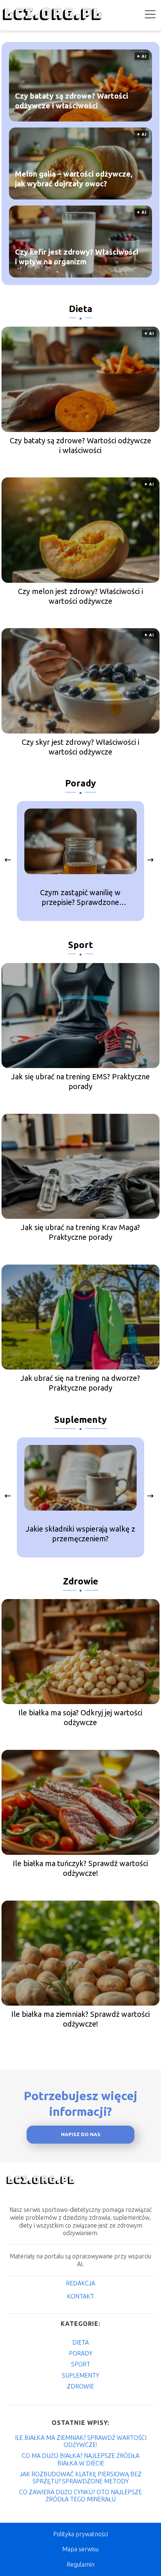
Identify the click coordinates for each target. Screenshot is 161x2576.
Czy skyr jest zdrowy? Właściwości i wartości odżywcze (80, 747)
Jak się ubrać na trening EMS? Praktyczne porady (80, 1081)
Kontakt (80, 2296)
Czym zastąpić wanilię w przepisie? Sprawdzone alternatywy (80, 898)
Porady (80, 783)
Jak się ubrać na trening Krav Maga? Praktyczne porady (80, 1232)
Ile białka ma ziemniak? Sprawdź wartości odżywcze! (80, 2019)
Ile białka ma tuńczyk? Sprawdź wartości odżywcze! (80, 1868)
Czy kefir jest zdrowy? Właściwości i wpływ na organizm (77, 256)
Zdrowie (80, 1581)
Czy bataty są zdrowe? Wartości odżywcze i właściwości (72, 100)
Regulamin (80, 2564)
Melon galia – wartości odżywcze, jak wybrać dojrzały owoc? (74, 178)
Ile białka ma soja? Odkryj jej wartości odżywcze (80, 1717)
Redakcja (80, 2283)
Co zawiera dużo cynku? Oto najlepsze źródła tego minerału (80, 2496)
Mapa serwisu (80, 2549)
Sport (80, 945)
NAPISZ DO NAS (81, 2134)
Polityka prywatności (80, 2534)
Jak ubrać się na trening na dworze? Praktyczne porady (80, 1383)
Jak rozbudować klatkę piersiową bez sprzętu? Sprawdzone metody (81, 2478)
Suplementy (80, 1420)
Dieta (81, 309)
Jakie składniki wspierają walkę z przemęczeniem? (80, 1534)
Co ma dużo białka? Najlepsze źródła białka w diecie (80, 2459)
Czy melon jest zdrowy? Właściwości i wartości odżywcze (80, 596)
